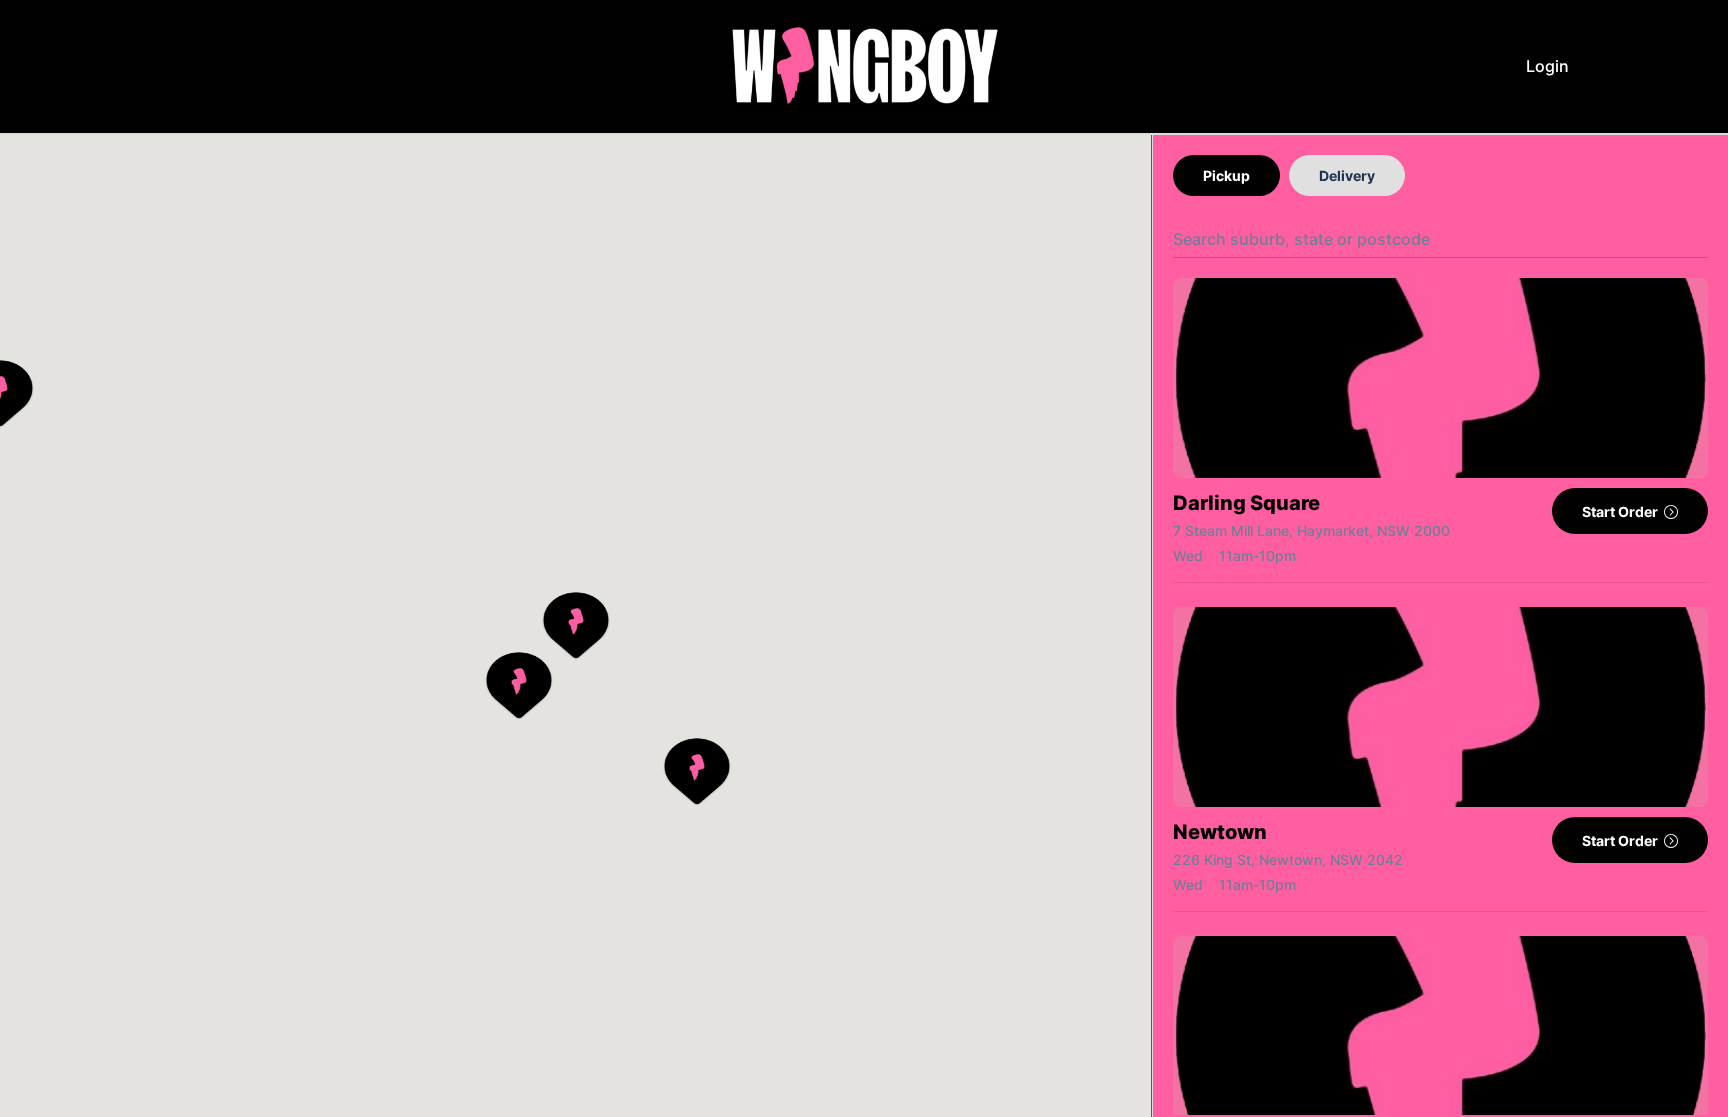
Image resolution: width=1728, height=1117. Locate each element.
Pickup (1226, 175)
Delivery (1347, 175)
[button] (576, 626)
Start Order (1621, 511)
